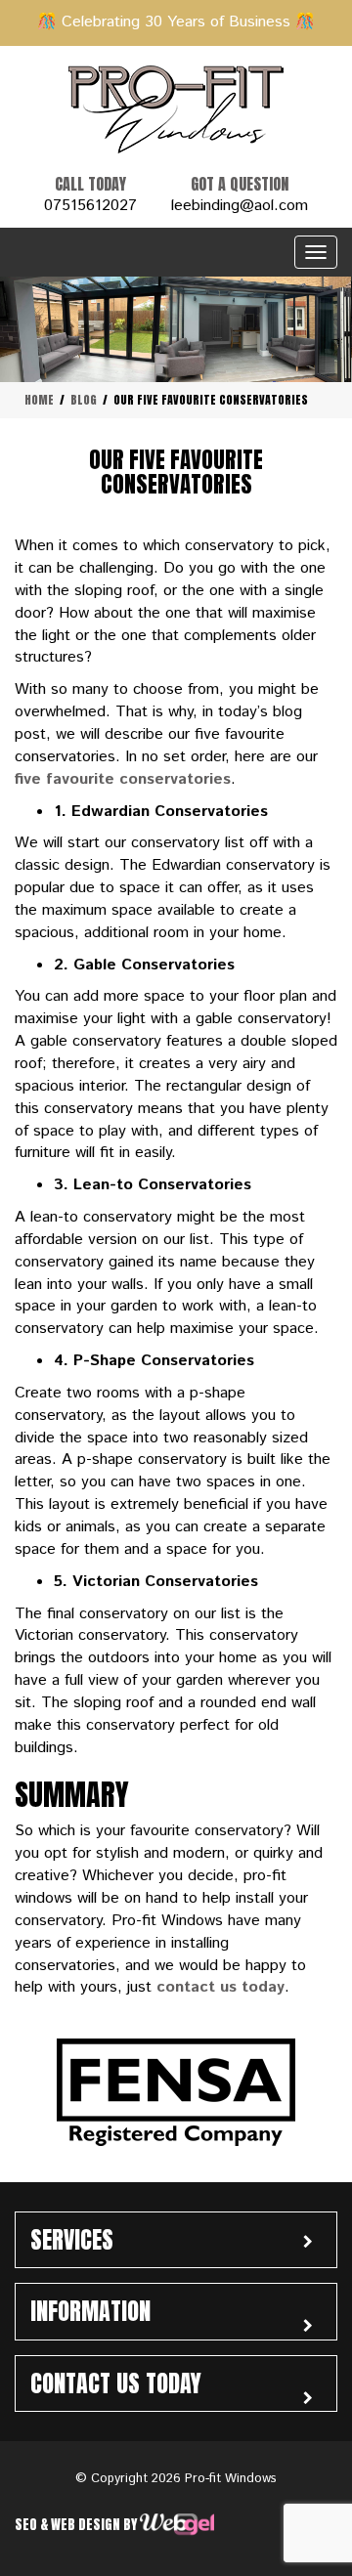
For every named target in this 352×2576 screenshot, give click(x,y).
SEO (27, 2525)
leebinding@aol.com (240, 206)
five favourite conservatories (123, 779)
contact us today (220, 1987)
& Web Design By (90, 2525)
